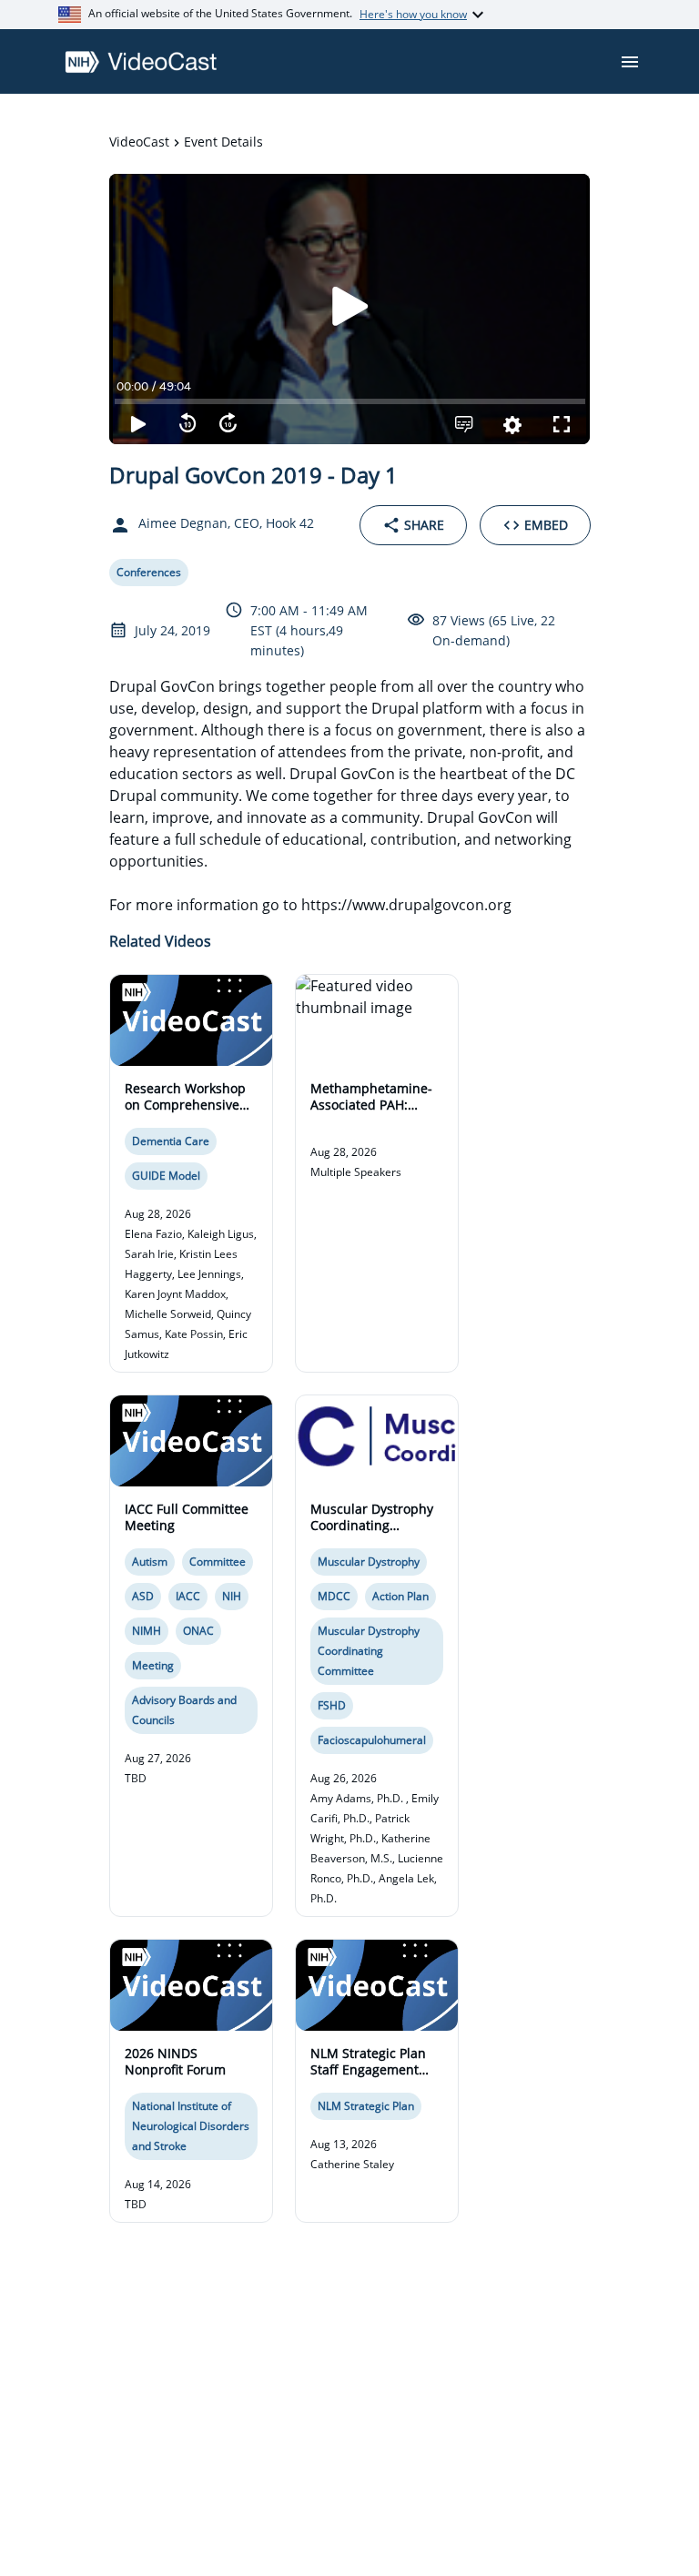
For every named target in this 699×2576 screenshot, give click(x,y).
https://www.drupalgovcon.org (406, 905)
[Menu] (630, 62)
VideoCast (139, 142)
